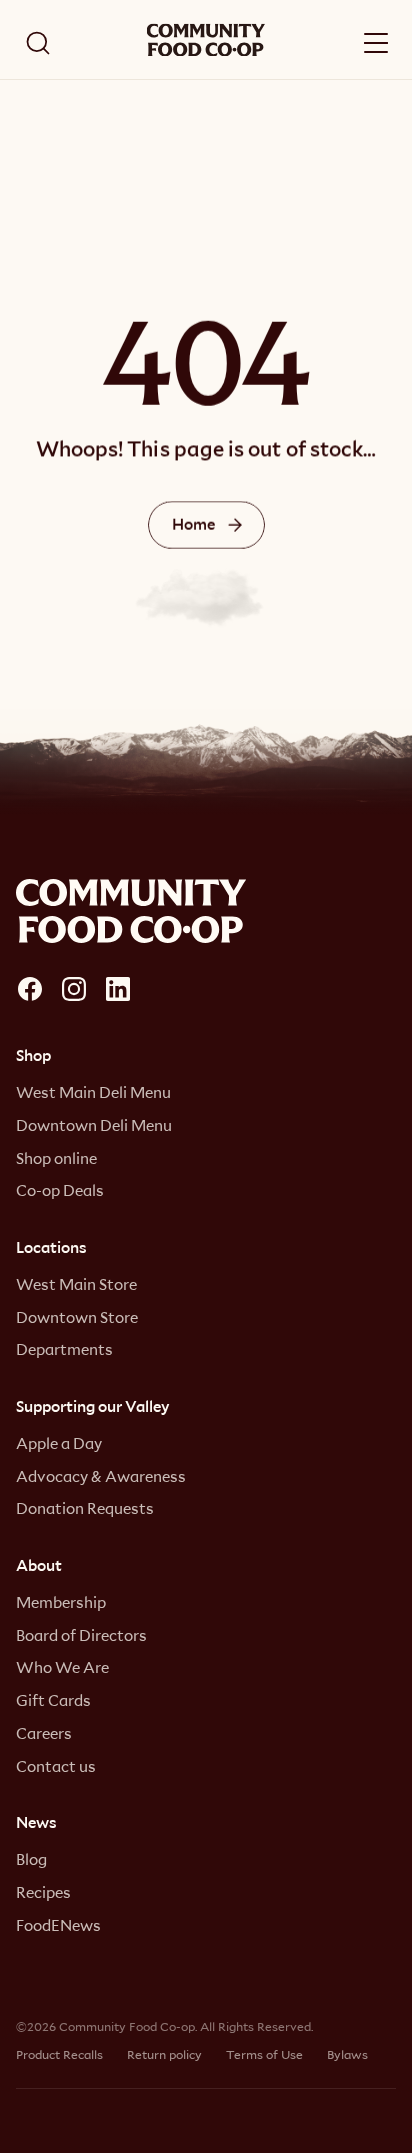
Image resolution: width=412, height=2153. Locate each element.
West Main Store (76, 1284)
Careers (44, 1733)
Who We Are (62, 1667)
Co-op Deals (60, 1190)
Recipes (43, 1892)
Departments (64, 1349)
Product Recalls (59, 2054)
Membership (61, 1602)
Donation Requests (85, 1508)
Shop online (56, 1158)
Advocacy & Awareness (101, 1476)
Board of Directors (81, 1635)
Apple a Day (59, 1443)
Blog (31, 1859)
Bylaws (347, 2054)
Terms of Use (264, 2054)
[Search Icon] (38, 43)
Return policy (164, 2054)
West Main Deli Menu (93, 1092)
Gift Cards (53, 1700)
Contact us (56, 1766)
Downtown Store (77, 1317)
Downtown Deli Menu (94, 1125)
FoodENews (58, 1925)
